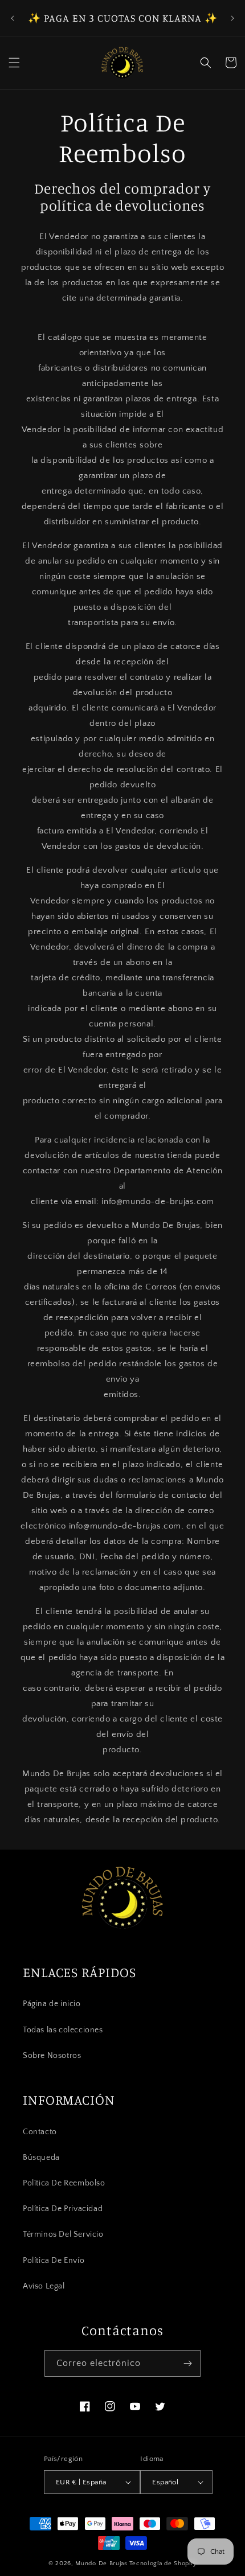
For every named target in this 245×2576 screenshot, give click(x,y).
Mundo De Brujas (101, 2563)
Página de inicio (52, 2004)
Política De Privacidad (63, 2209)
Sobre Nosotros (52, 2056)
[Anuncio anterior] (13, 18)
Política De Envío (54, 2261)
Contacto (40, 2132)
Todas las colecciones (63, 2030)
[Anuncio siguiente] (232, 18)
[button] (14, 63)
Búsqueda (41, 2158)
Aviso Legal (44, 2286)
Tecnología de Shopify (163, 2563)
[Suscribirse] (187, 2363)
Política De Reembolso (64, 2183)
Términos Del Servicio (63, 2234)
